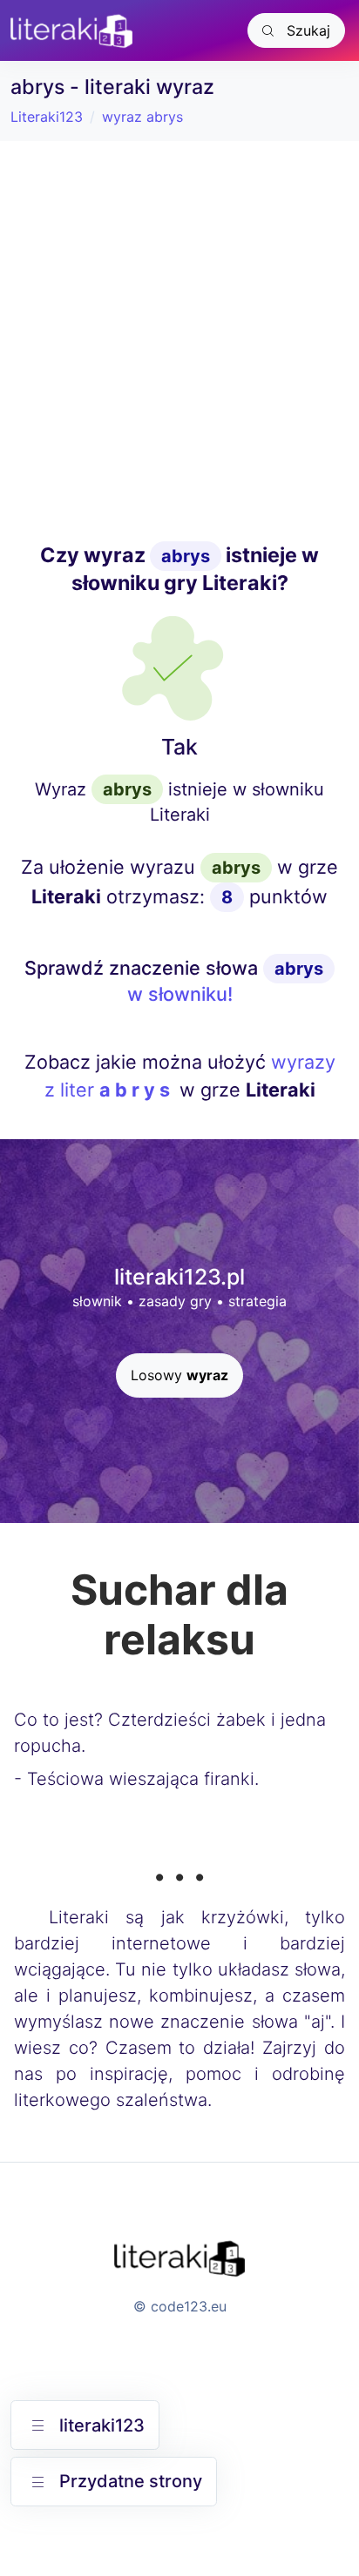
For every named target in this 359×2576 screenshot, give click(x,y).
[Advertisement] (179, 341)
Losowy (179, 1375)
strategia (257, 1301)
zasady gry (175, 1301)
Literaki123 (47, 117)
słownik (97, 1301)
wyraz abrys (142, 117)
